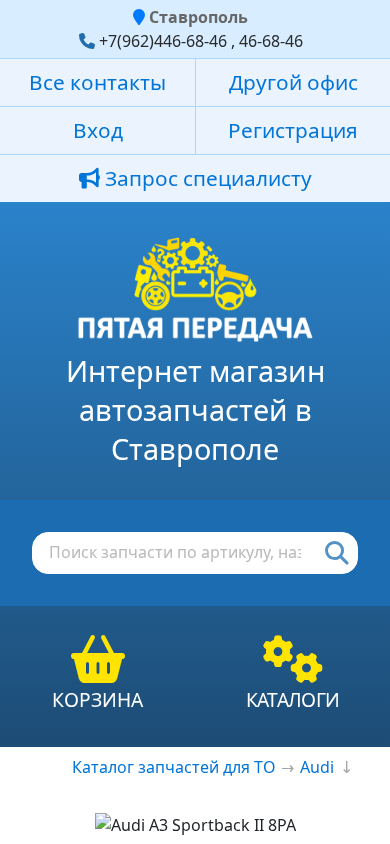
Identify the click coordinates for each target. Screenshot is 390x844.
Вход (98, 130)
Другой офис (293, 82)
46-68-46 (271, 41)
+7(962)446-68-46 (163, 41)
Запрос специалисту (206, 178)
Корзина (97, 699)
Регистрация (293, 130)
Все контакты (97, 82)
